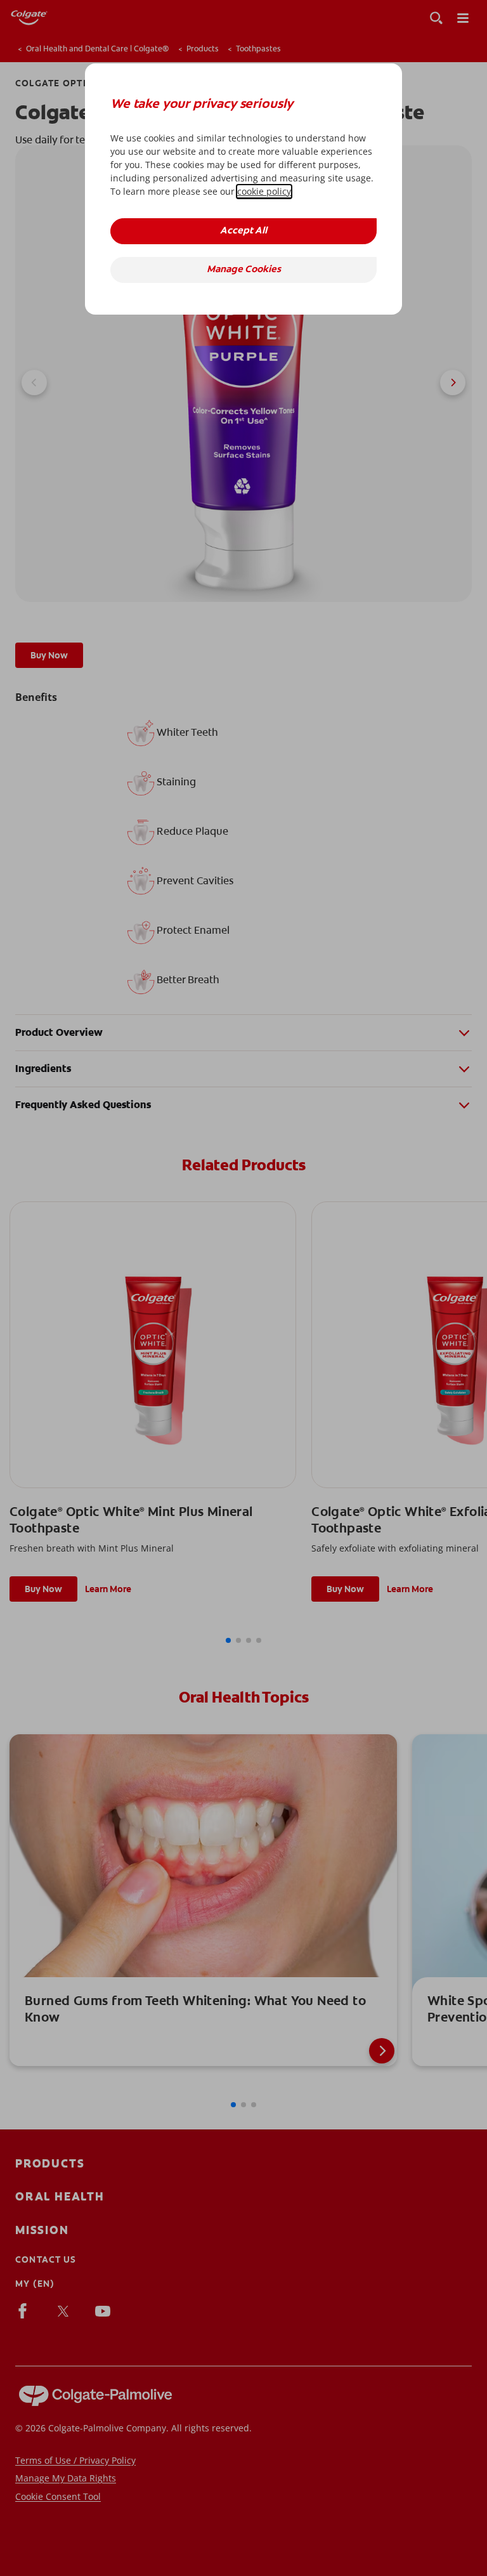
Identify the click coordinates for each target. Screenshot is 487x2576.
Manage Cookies (244, 270)
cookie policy (264, 191)
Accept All (243, 231)
